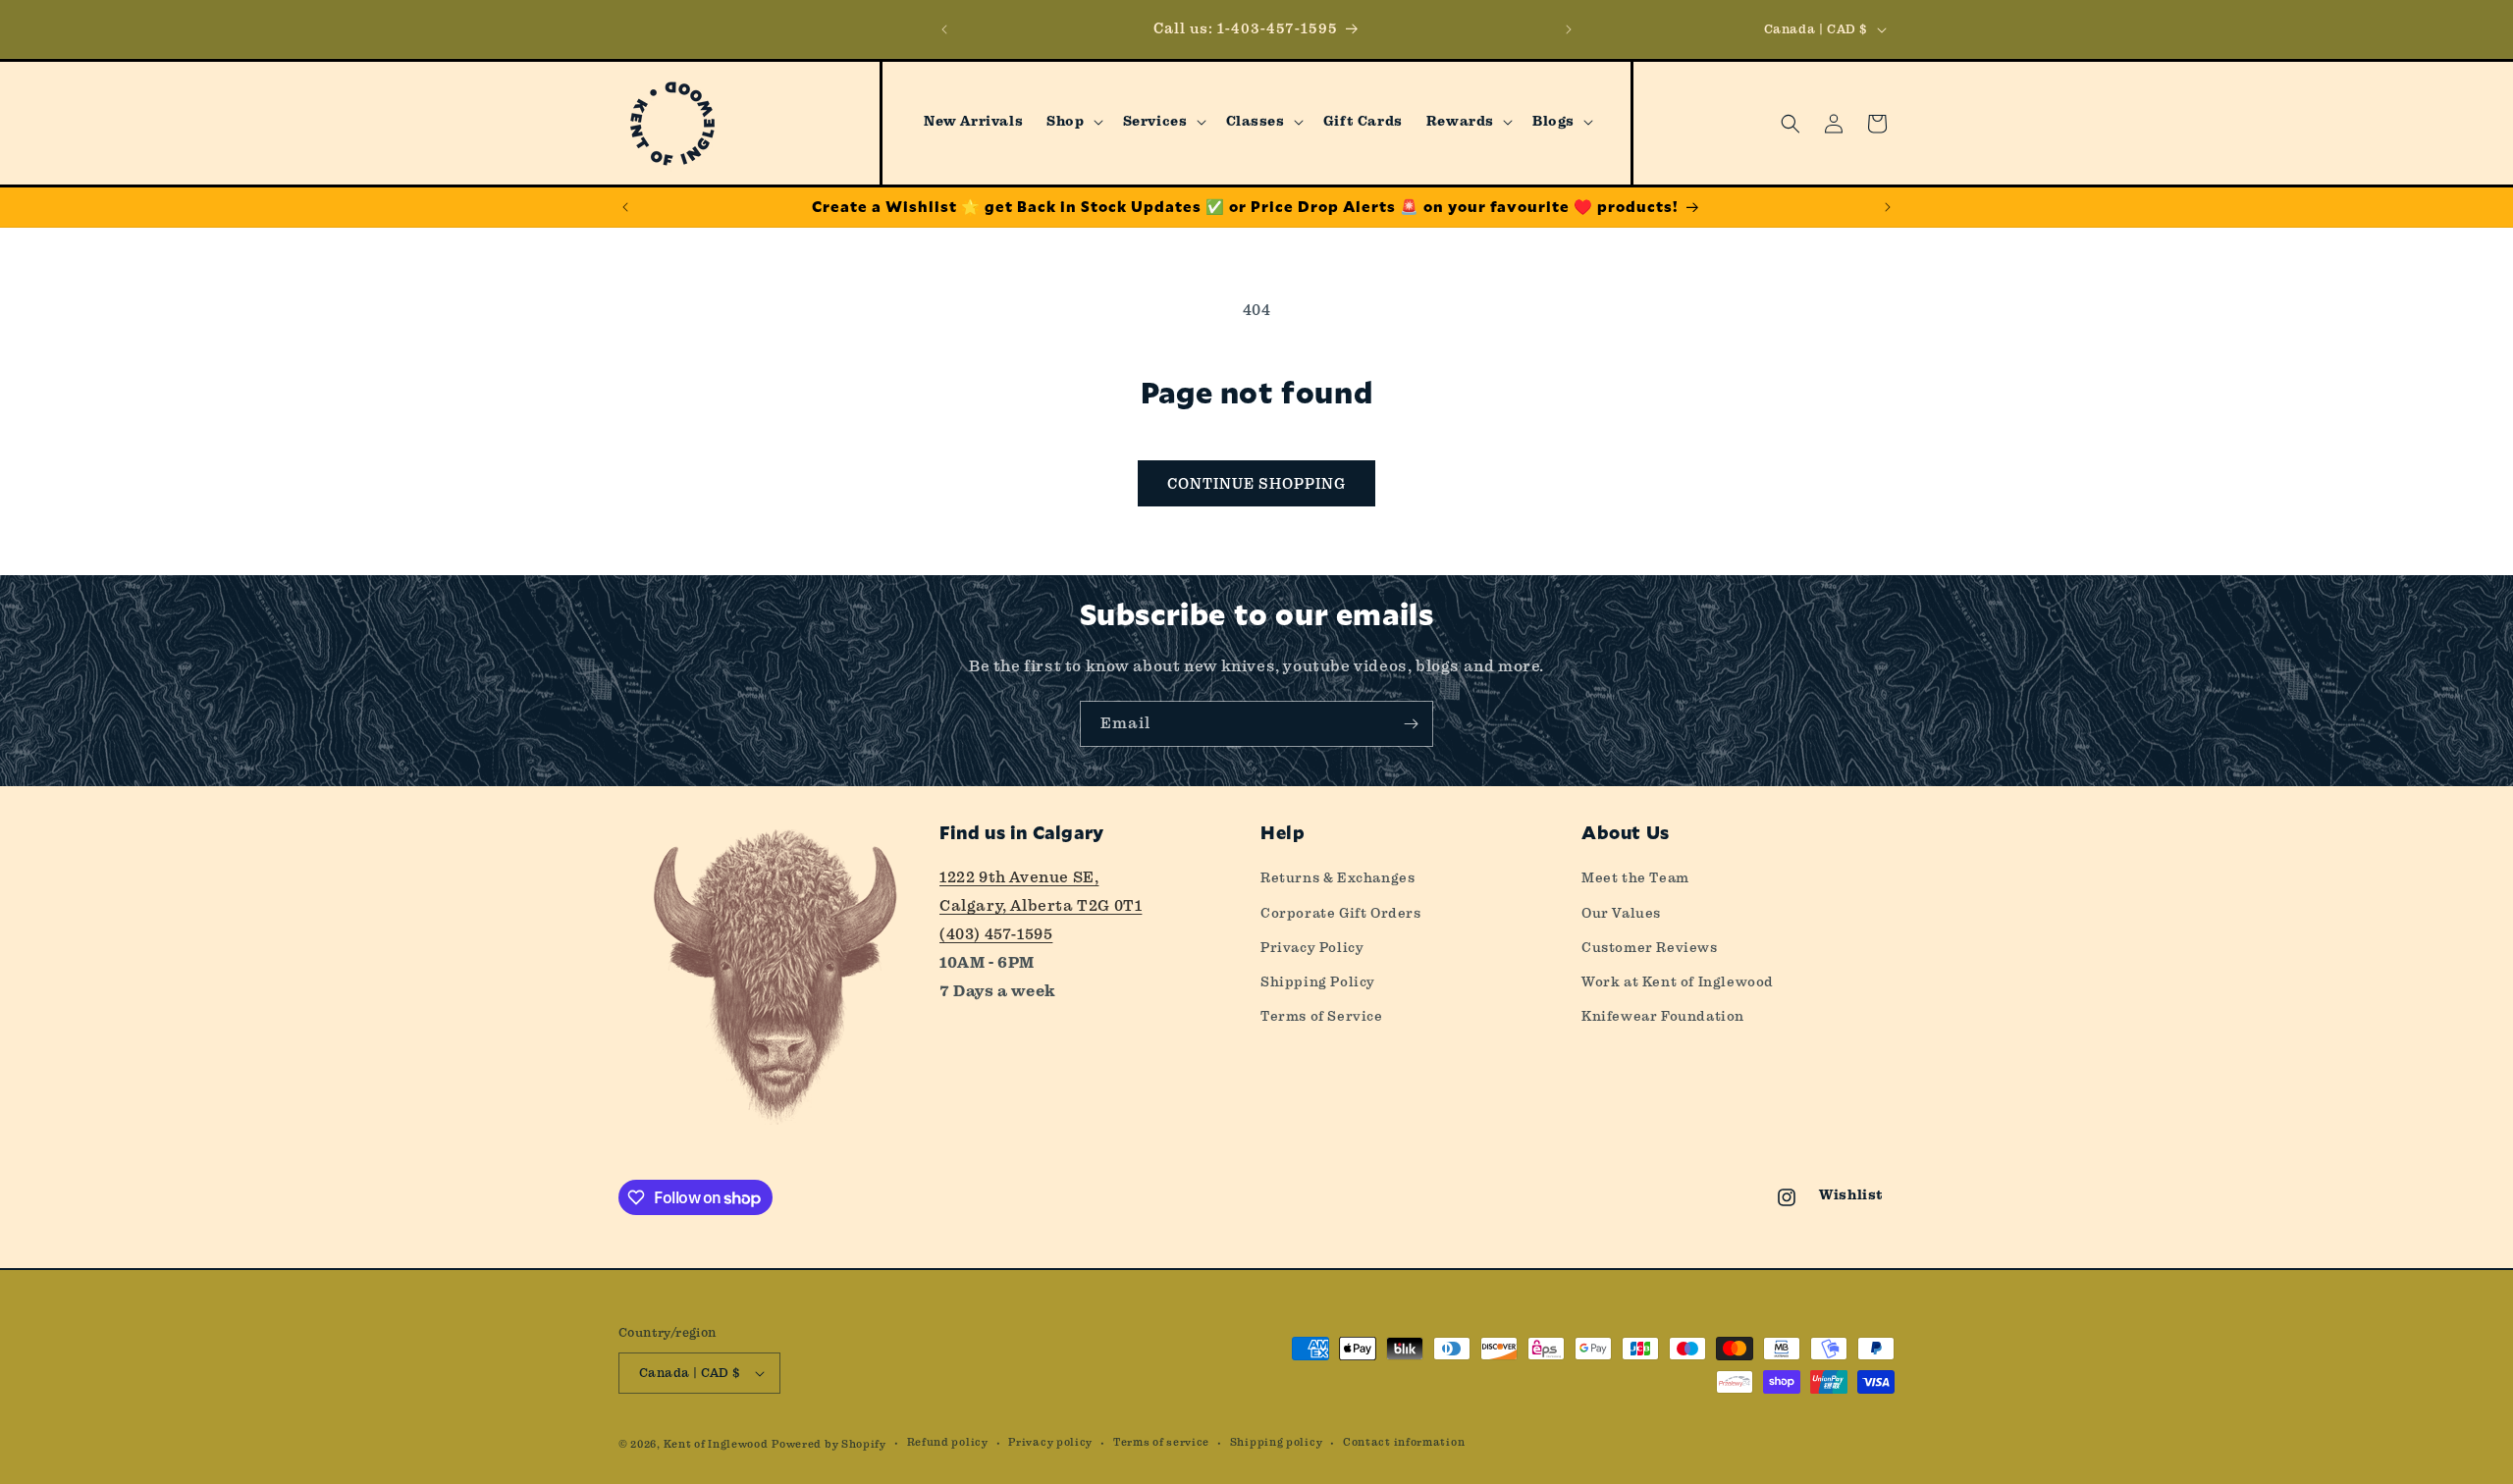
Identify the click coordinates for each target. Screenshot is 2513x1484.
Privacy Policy (1312, 947)
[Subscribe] (1411, 724)
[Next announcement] (1569, 29)
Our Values (1621, 913)
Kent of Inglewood (716, 1444)
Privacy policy (1050, 1442)
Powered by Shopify (829, 1444)
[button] (1072, 122)
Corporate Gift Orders (1341, 913)
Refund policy (948, 1442)
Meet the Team (1635, 877)
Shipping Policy (1318, 981)
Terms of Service (1322, 1016)
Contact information (1404, 1442)
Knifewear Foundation (1663, 1016)
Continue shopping (1256, 484)
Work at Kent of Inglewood (1678, 981)
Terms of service (1161, 1442)
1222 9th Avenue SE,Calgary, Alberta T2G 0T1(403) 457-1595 (1041, 905)
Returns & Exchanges (1337, 877)
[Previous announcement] (944, 29)
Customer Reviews (1650, 947)
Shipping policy (1277, 1442)
